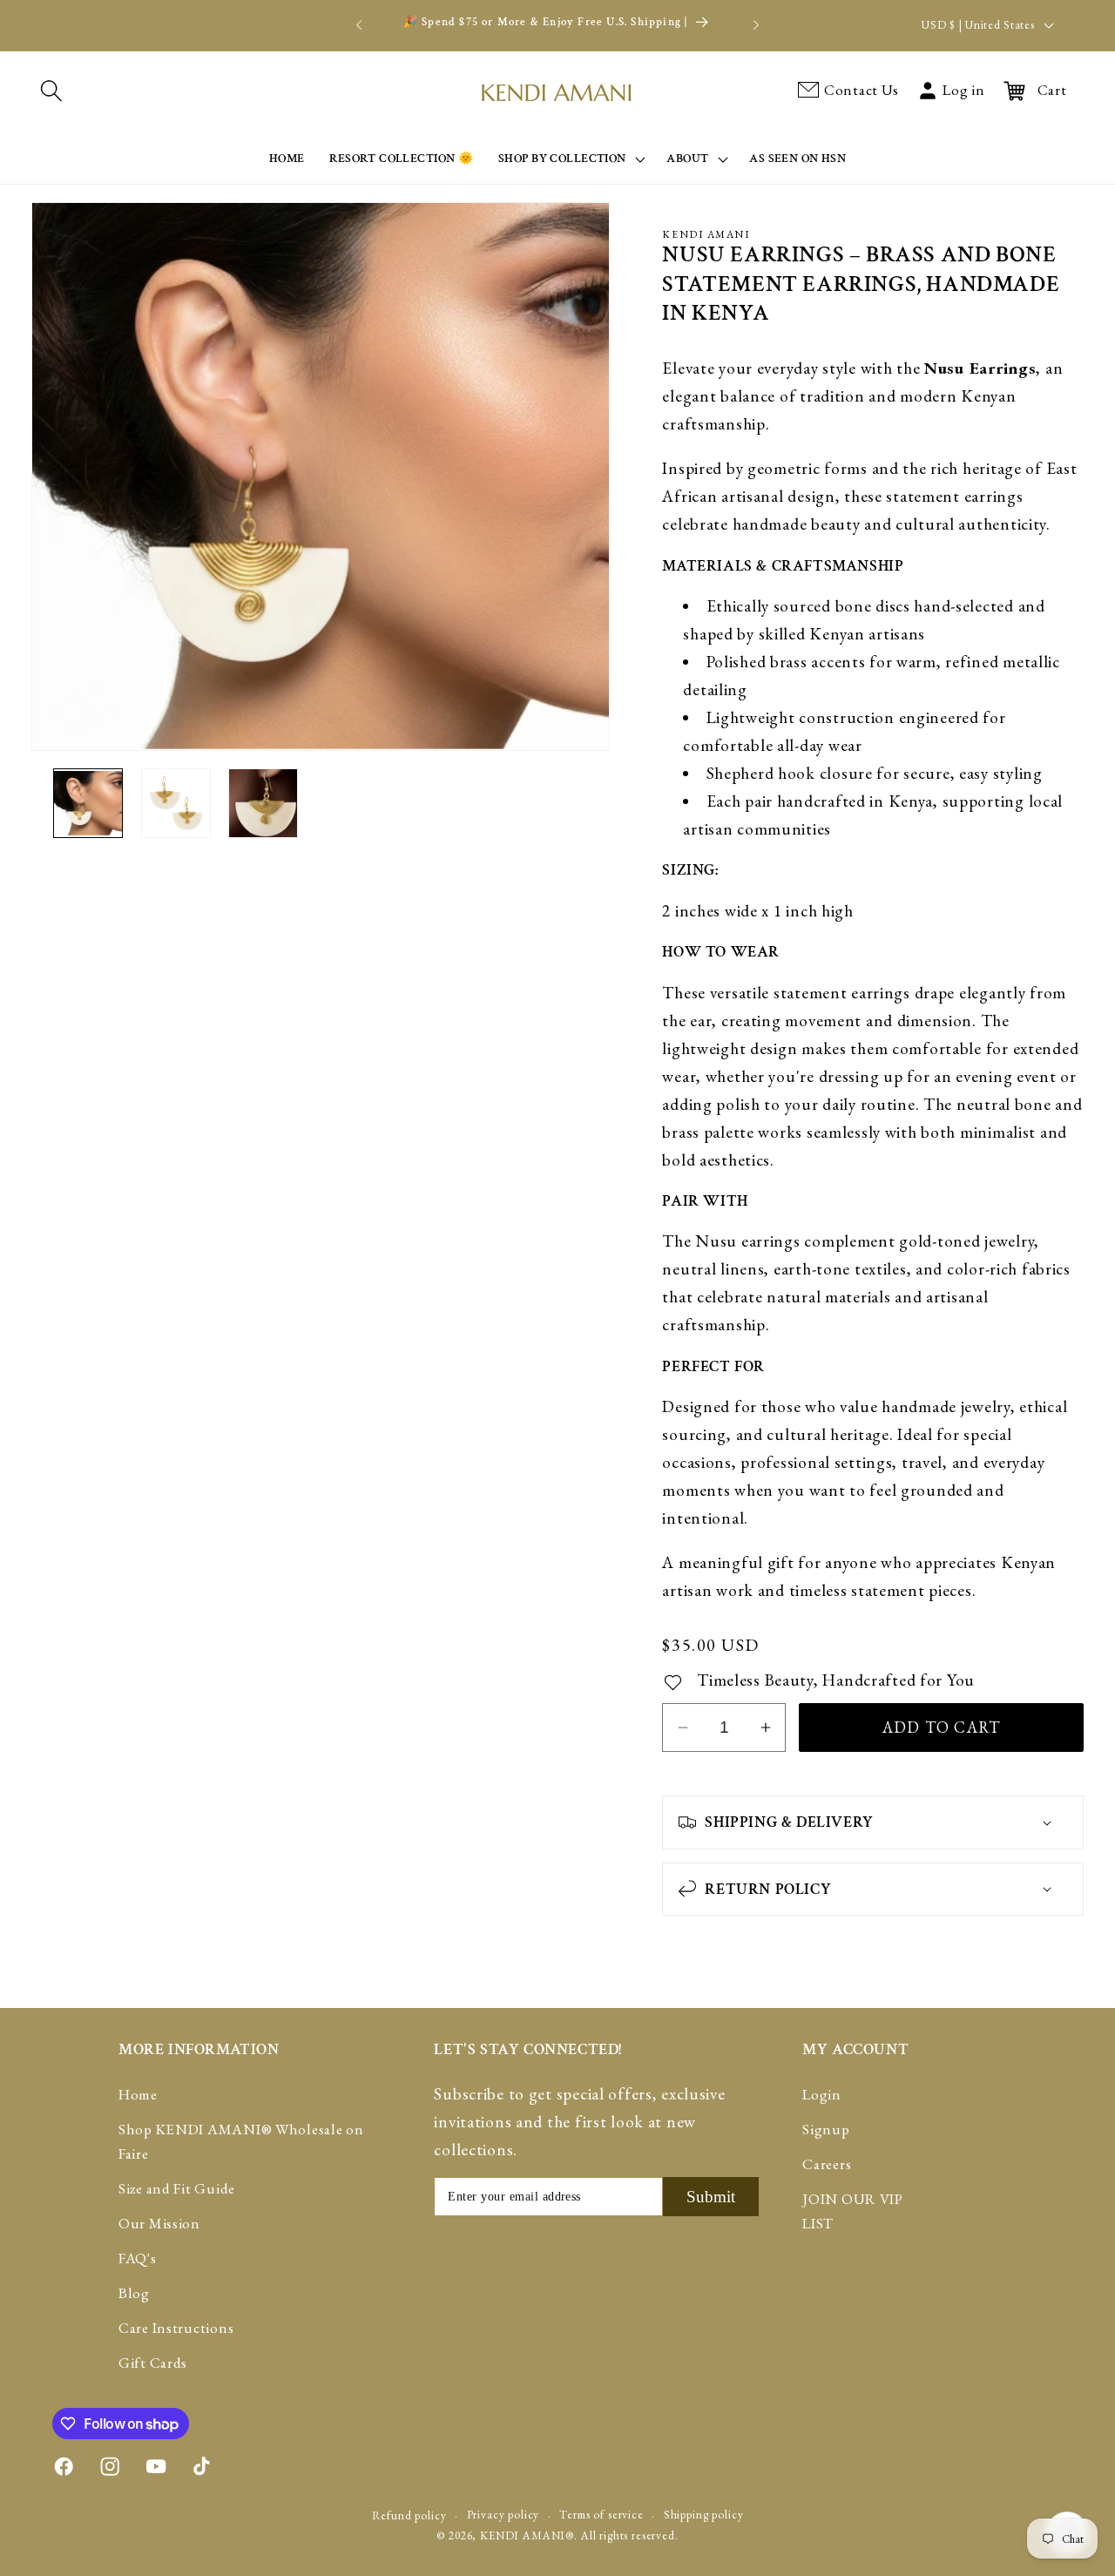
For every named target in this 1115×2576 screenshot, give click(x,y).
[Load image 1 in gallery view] (88, 803)
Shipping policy (704, 2514)
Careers (827, 2165)
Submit (711, 2197)
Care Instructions (176, 2329)
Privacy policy (503, 2514)
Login (822, 2095)
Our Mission (159, 2224)
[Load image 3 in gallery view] (263, 803)
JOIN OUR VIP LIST (853, 2212)
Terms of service (601, 2514)
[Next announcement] (756, 25)
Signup (826, 2130)
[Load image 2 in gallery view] (176, 803)
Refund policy (409, 2515)
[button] (51, 91)
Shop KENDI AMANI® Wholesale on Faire (241, 2142)
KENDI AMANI (523, 2535)
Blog (134, 2294)
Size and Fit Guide (177, 2189)
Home (138, 2095)
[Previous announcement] (359, 25)
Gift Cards (153, 2363)
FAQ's (138, 2259)
